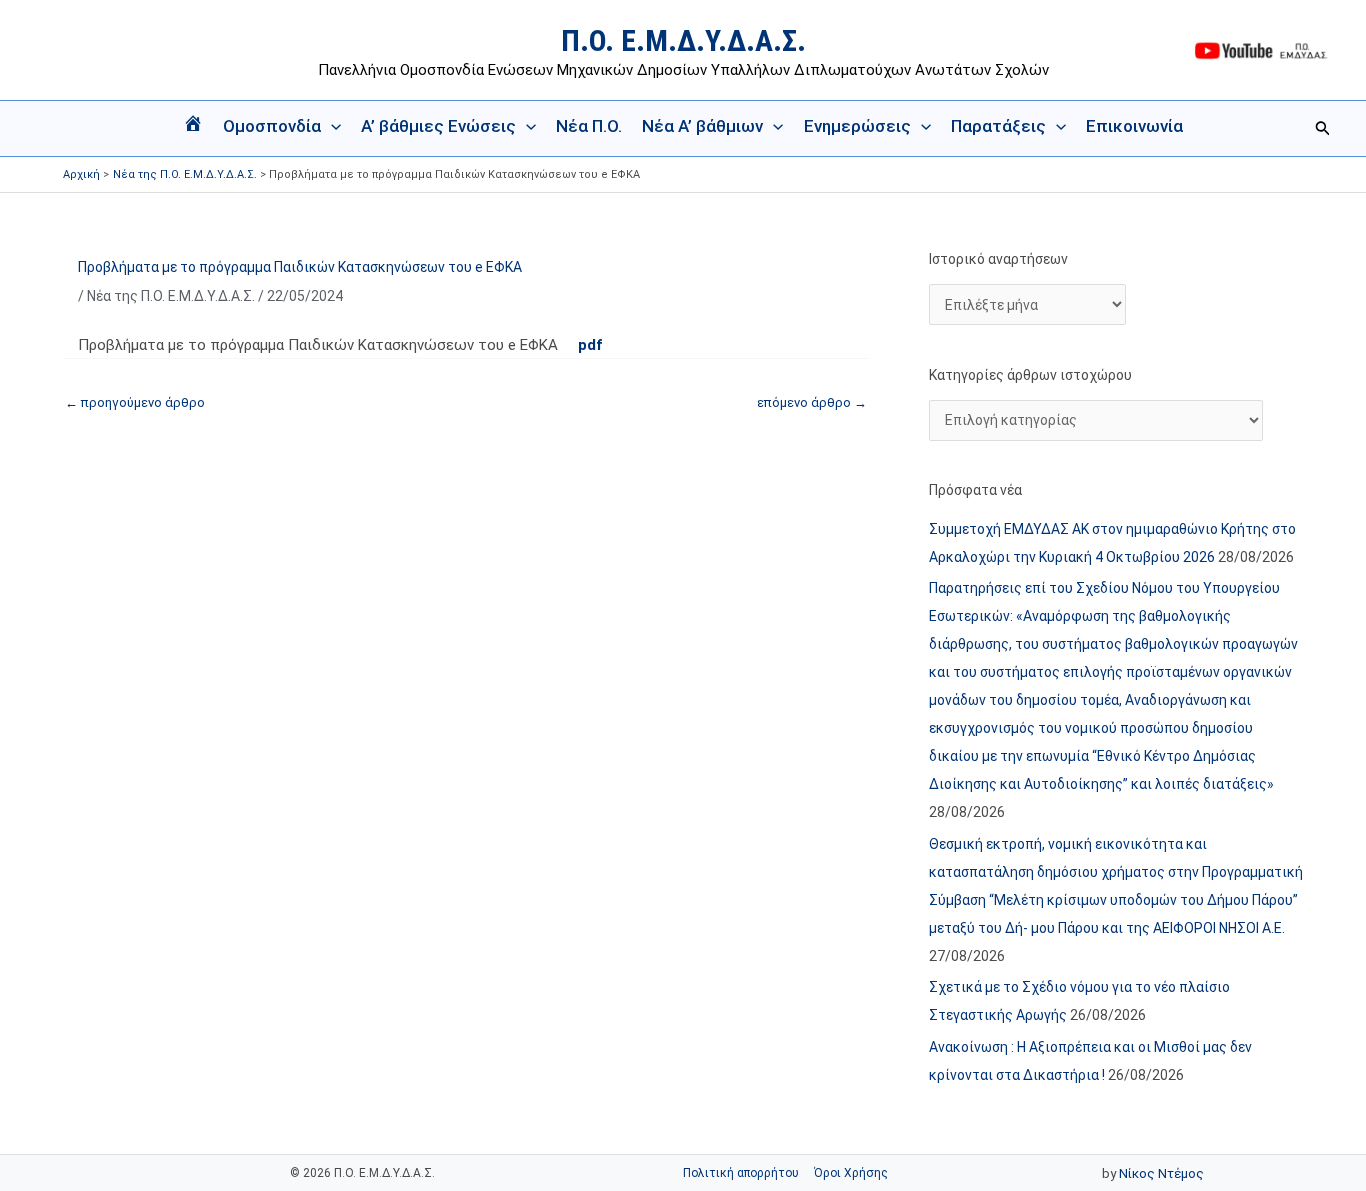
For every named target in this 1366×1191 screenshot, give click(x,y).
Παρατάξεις (998, 126)
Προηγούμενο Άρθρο (135, 402)
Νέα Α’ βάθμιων (702, 126)
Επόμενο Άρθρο (812, 402)
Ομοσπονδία (272, 126)
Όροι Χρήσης (851, 1173)
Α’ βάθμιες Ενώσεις (438, 126)
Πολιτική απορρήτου (741, 1173)
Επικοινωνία (1134, 126)
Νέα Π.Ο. (589, 126)
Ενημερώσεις (857, 126)
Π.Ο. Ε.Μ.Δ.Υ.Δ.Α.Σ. (683, 40)
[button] (331, 126)
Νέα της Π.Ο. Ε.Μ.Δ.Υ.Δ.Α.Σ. (171, 296)
